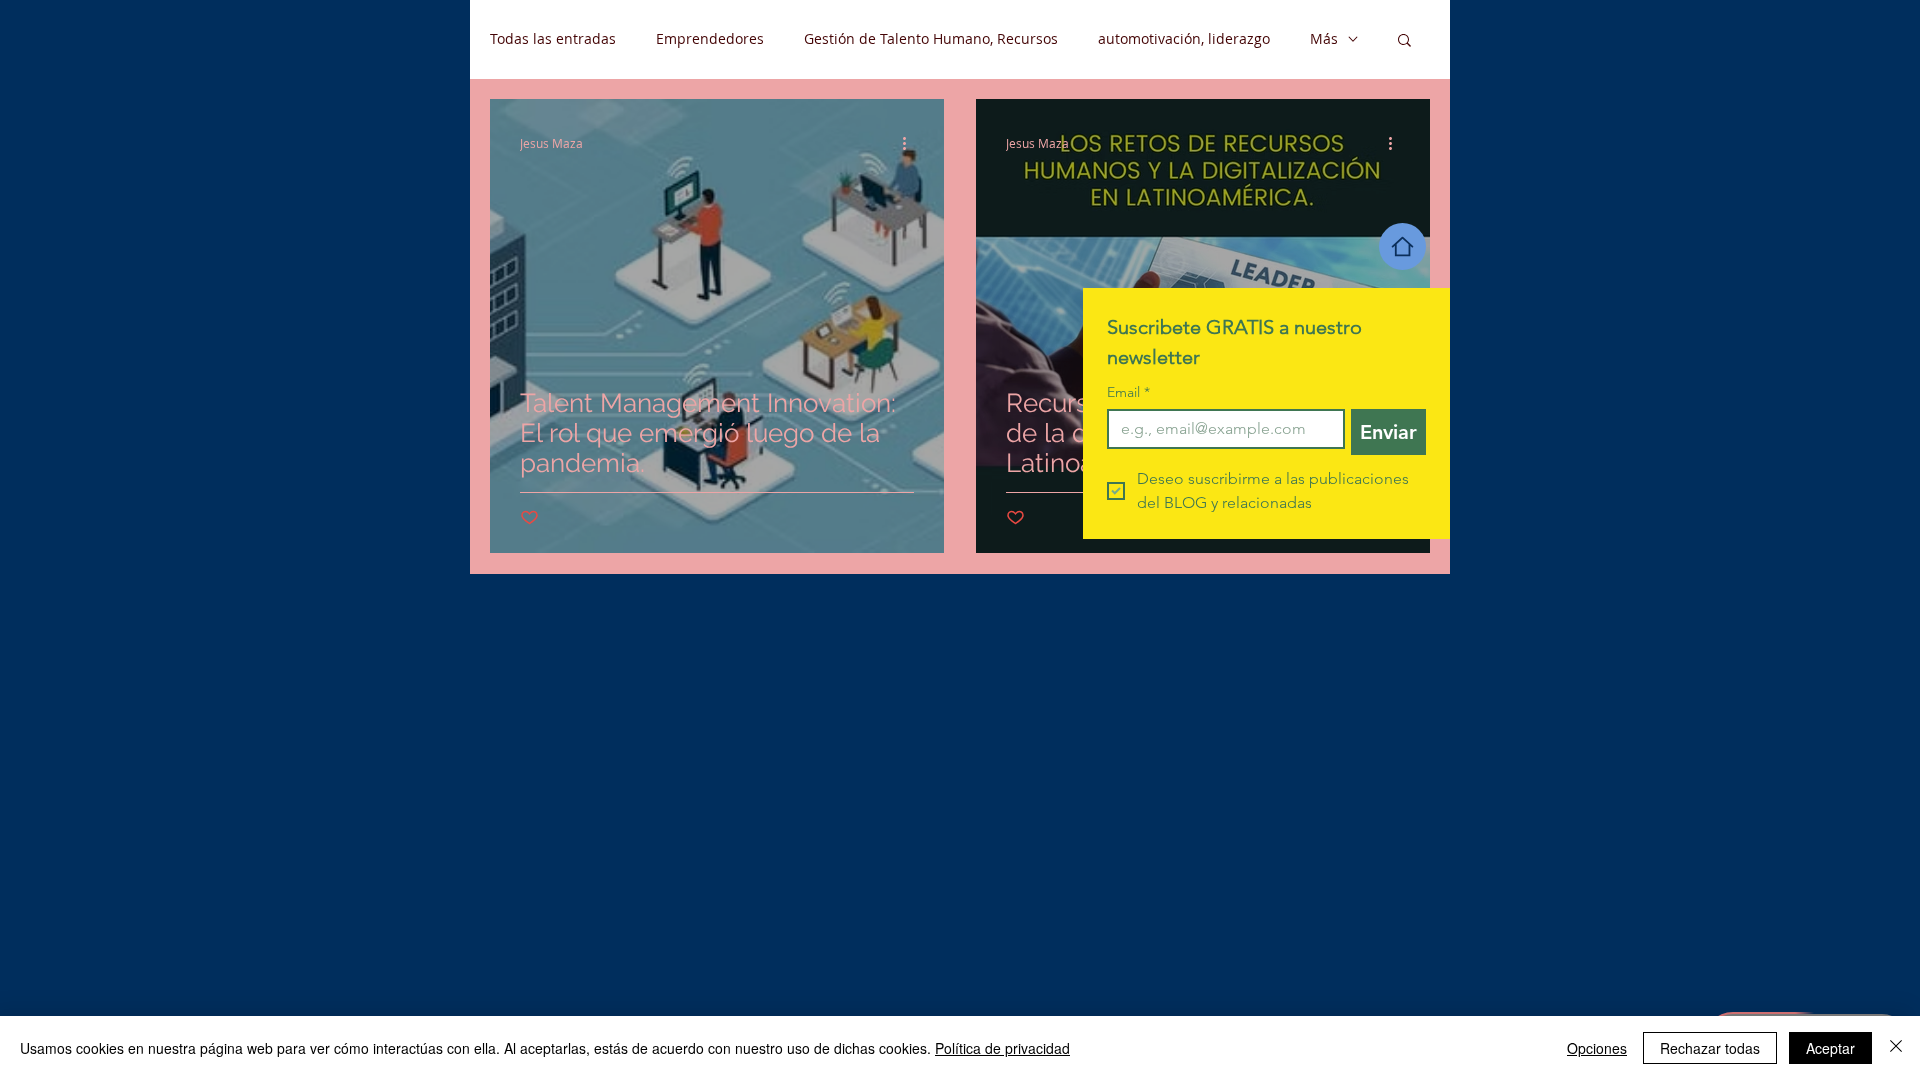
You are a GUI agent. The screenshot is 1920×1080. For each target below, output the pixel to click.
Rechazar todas (1710, 1048)
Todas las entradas (553, 38)
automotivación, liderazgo (1184, 38)
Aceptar (1830, 1048)
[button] (1404, 41)
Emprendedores (710, 38)
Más (1324, 38)
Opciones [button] (1597, 1048)
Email (1128, 392)
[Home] (1402, 246)
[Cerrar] (1896, 1048)
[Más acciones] (911, 143)
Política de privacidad (1002, 1048)
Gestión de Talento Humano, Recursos (931, 38)
